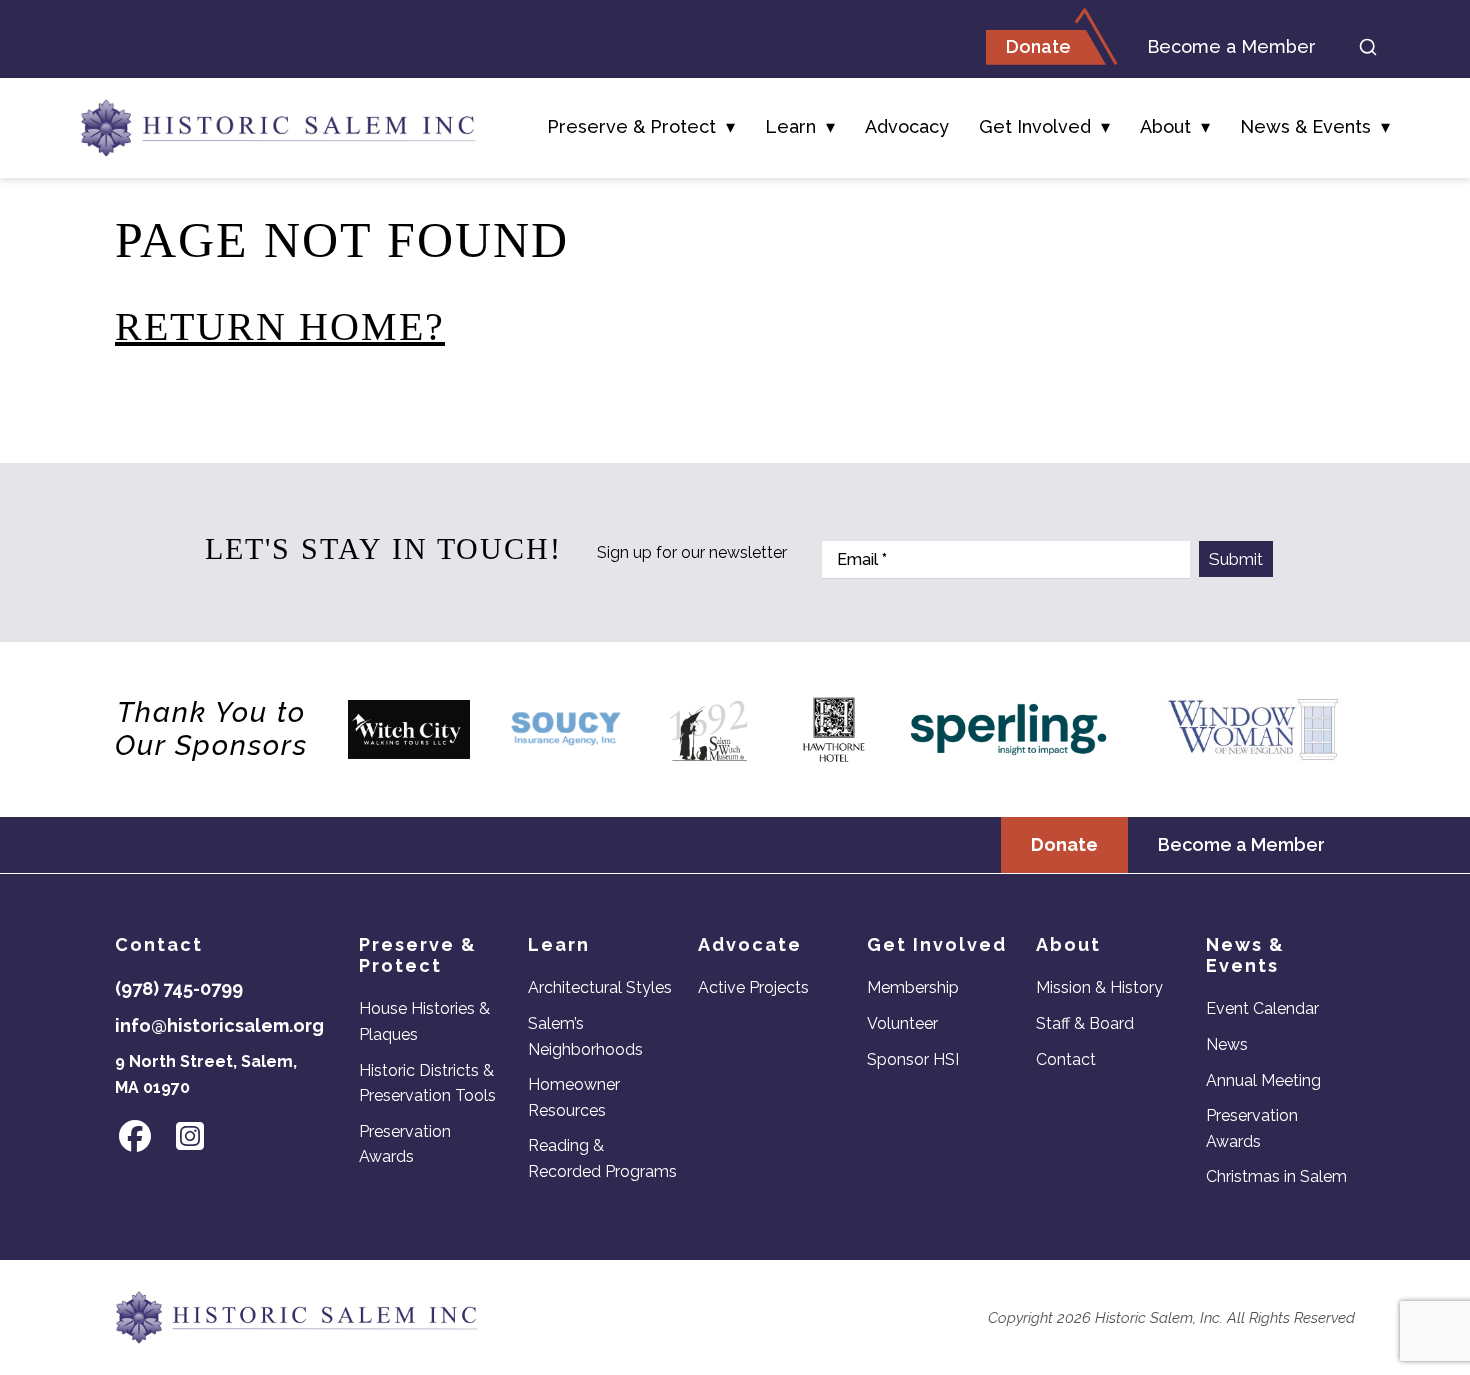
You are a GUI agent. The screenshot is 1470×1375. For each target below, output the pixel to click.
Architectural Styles (600, 987)
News (1227, 1044)
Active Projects (753, 987)
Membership (913, 987)
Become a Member (1231, 46)
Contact (1066, 1059)
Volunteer (902, 1023)
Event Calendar (1262, 1008)
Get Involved (1035, 126)
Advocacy (907, 126)
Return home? (280, 326)
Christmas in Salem (1276, 1176)
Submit (1236, 559)
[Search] (1368, 47)
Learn (790, 126)
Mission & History (1099, 987)
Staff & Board (1085, 1023)
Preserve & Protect (631, 126)
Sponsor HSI (913, 1059)
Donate (1038, 46)
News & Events (1305, 126)
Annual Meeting (1263, 1080)
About (1165, 126)
